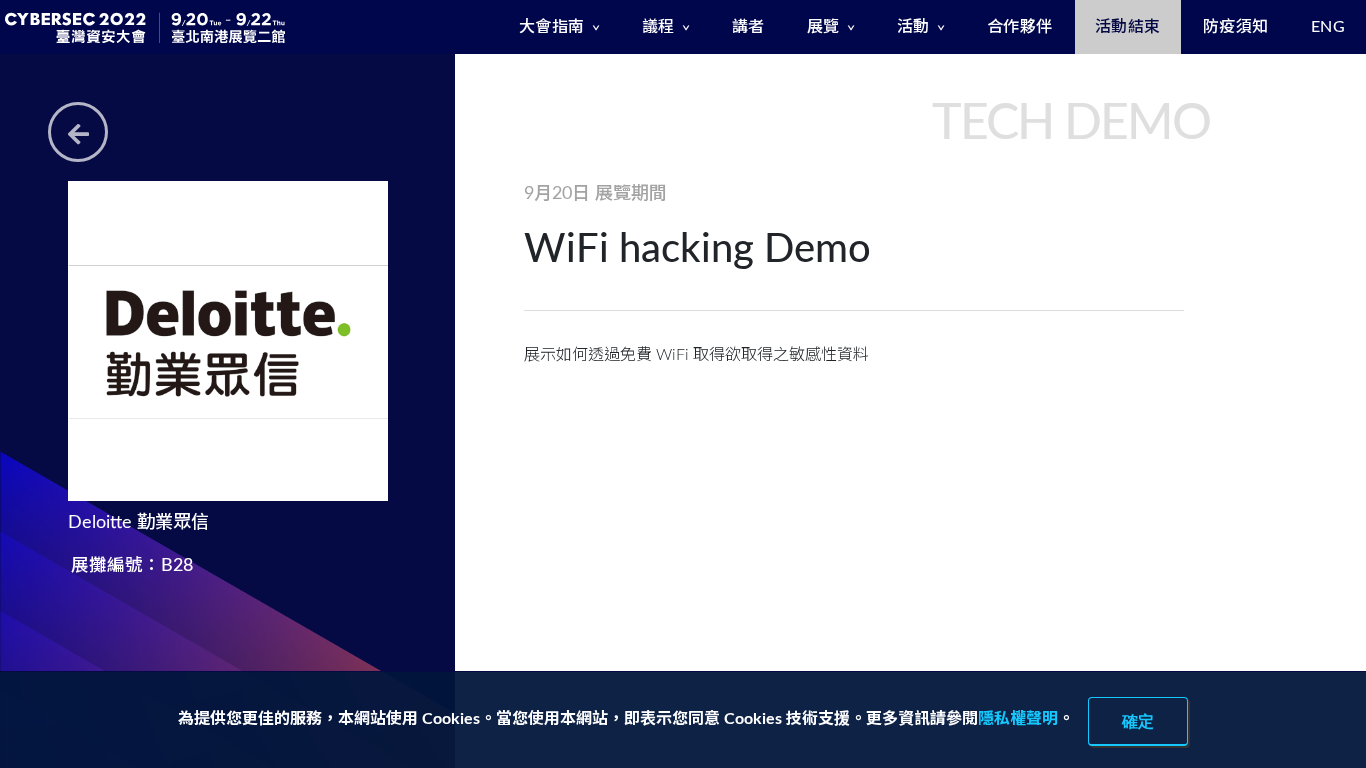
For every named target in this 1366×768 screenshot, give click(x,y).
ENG (1328, 27)
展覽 (823, 27)
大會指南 (552, 27)
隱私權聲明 (1018, 719)
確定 (1138, 721)
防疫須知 (1236, 27)
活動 (913, 27)
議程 (658, 27)
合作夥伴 (1020, 27)
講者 (748, 27)
